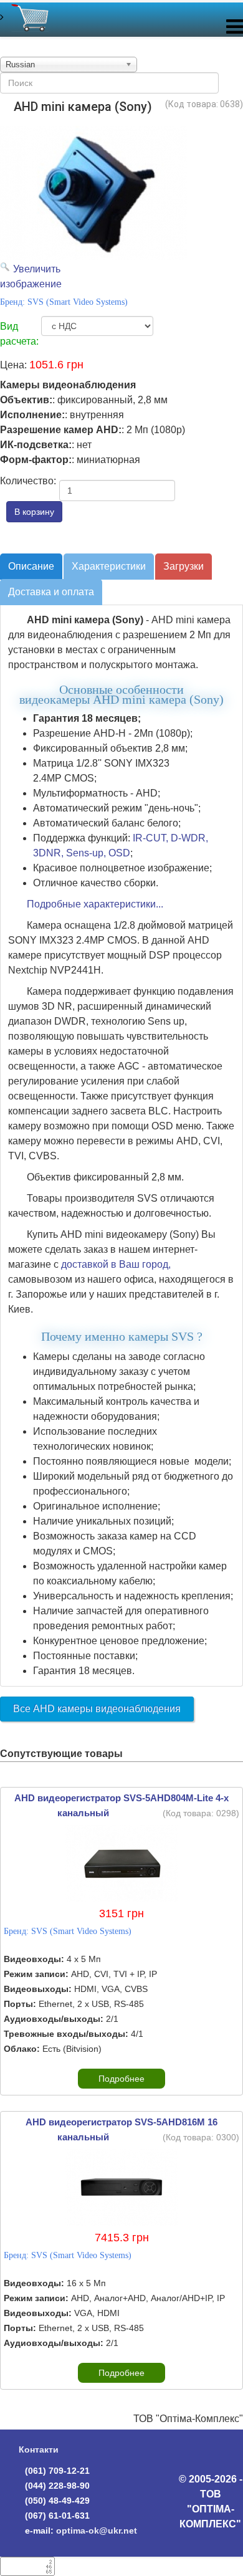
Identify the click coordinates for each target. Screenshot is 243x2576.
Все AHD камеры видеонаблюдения (97, 1709)
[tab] (31, 567)
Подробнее (121, 2079)
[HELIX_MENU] (235, 30)
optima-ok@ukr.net (97, 2531)
